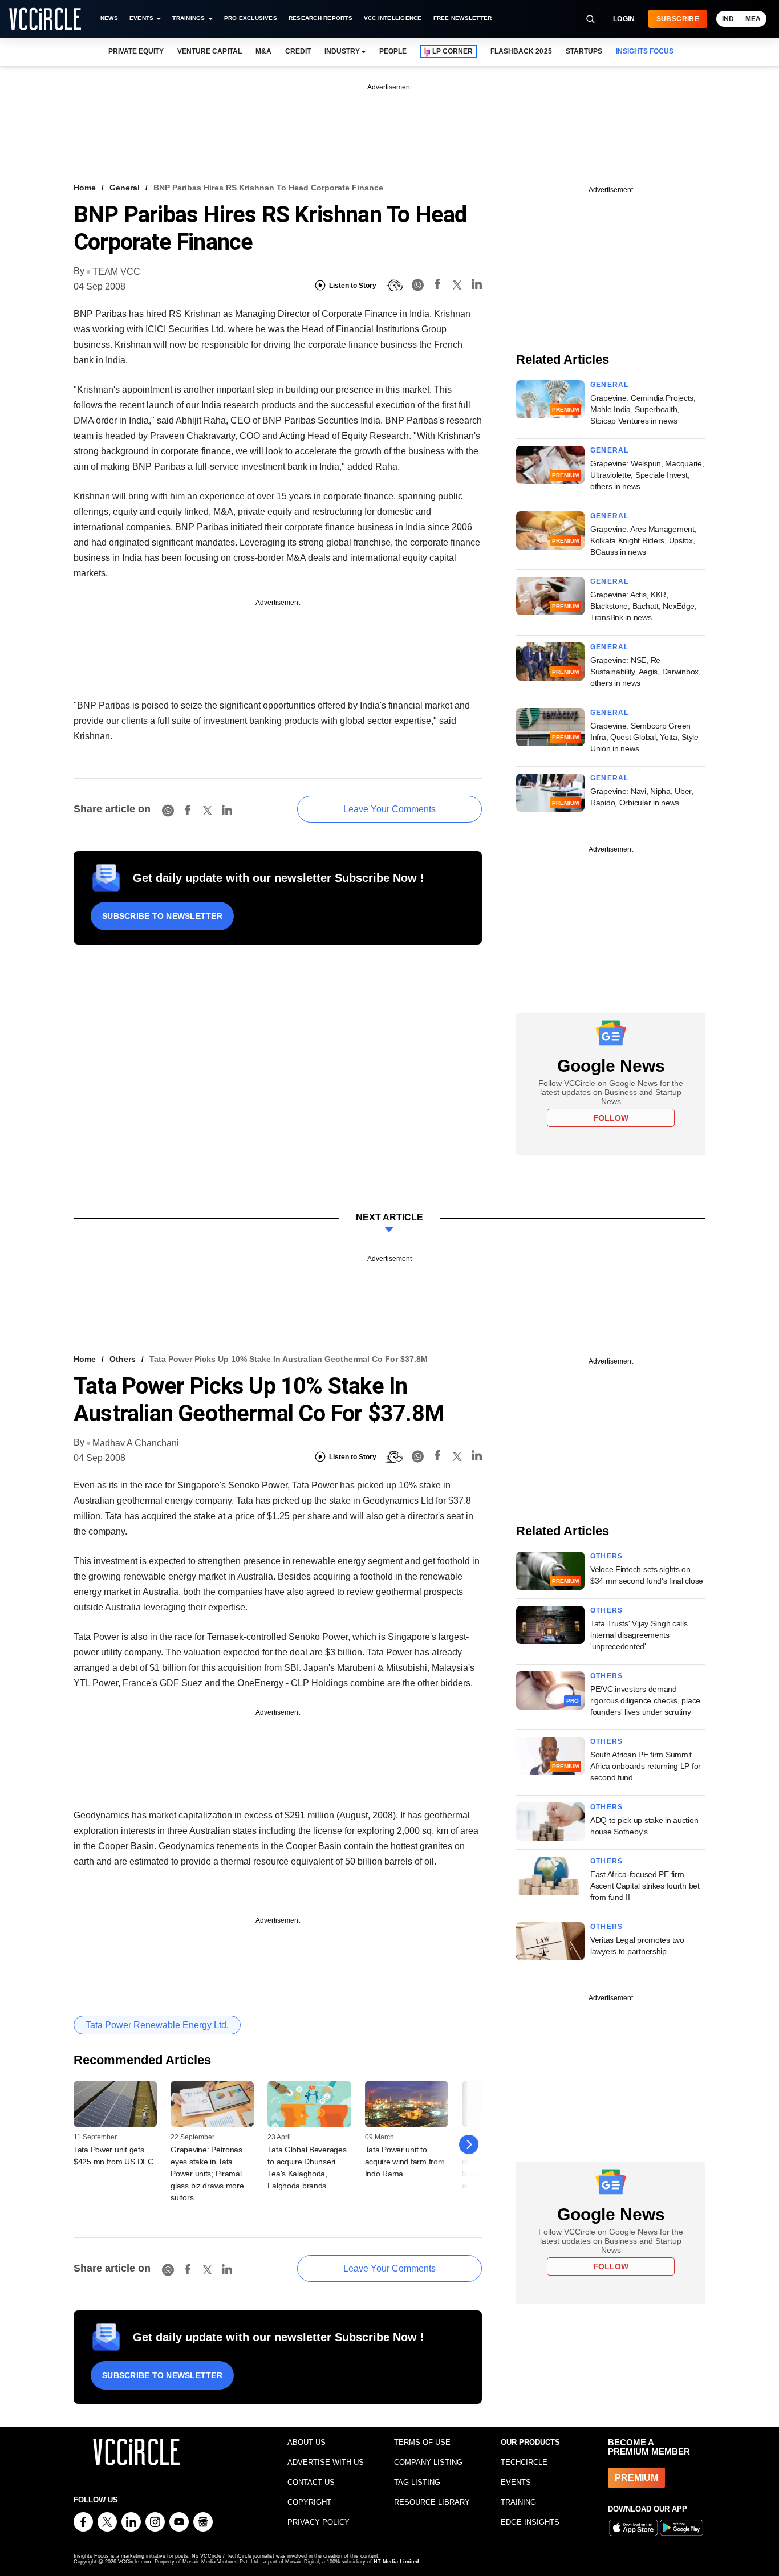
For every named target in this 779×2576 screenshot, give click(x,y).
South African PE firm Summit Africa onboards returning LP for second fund (646, 1766)
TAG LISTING (417, 2482)
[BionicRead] (394, 286)
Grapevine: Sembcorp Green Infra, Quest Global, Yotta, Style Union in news (644, 737)
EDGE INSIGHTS (530, 2522)
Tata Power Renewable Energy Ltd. (157, 2025)
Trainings (188, 18)
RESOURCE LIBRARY (432, 2502)
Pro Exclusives (251, 18)
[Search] (590, 19)
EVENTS (516, 2482)
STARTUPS (584, 51)
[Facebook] (437, 286)
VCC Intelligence (393, 18)
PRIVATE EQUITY (136, 51)
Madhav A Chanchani (136, 1443)
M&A (263, 51)
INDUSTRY (342, 51)
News (109, 18)
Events (141, 18)
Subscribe (678, 19)
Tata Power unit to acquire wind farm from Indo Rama (405, 2162)
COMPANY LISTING (428, 2462)
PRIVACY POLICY (319, 2522)
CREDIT (298, 51)
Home (85, 188)
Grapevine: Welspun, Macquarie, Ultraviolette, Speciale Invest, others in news (647, 475)
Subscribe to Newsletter (162, 916)
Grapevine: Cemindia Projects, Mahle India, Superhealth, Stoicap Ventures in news (643, 409)
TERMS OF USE (422, 2442)
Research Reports (320, 18)
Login (624, 19)
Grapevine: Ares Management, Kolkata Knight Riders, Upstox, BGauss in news (643, 540)
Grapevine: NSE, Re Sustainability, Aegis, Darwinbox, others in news (646, 672)
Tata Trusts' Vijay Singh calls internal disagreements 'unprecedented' (639, 1635)
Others (123, 1359)
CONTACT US (311, 2482)
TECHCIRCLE (524, 2462)
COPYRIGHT (309, 2502)
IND (728, 19)
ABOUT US (307, 2442)
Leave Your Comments (389, 809)
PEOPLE (393, 51)
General (125, 188)
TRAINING (518, 2502)
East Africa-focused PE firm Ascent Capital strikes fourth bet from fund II (645, 1886)
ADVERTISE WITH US (326, 2462)
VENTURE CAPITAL (209, 51)
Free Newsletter (463, 18)
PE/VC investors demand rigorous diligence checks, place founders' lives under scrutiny (645, 1700)
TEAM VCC (116, 272)
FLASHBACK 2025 (521, 51)
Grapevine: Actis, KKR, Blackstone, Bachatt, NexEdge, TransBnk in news (644, 606)
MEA (753, 19)
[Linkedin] (477, 286)
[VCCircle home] (45, 19)
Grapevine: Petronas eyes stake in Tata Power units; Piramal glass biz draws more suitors (207, 2174)
